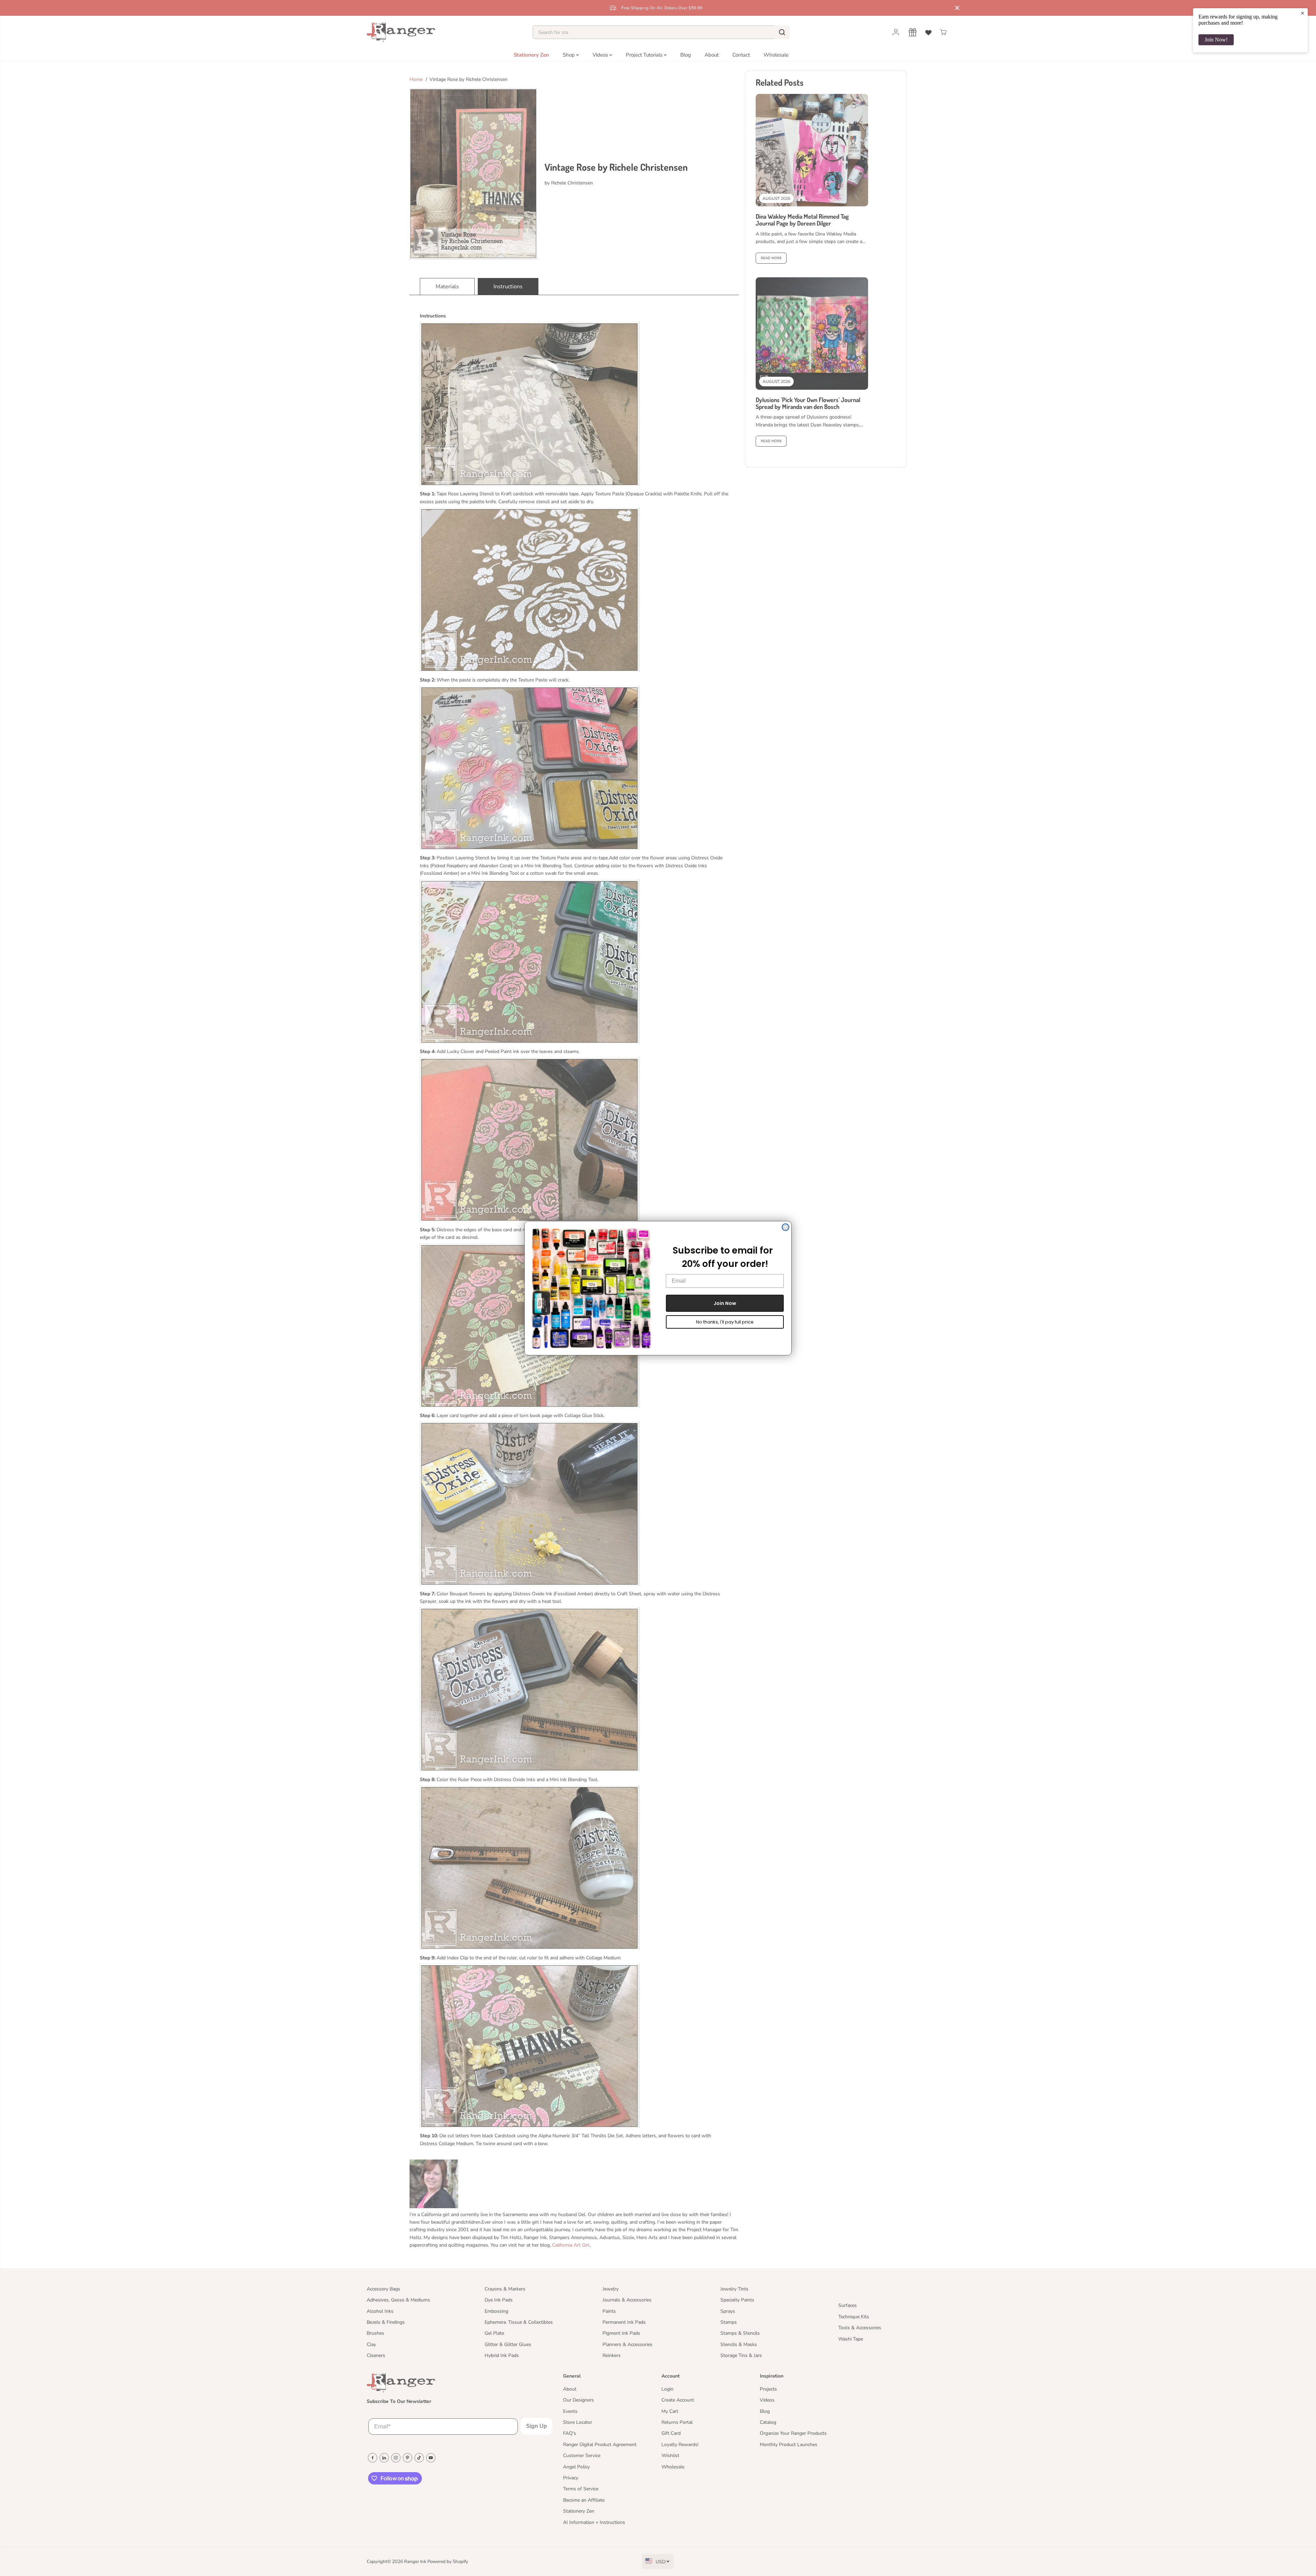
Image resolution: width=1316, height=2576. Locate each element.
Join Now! (1216, 40)
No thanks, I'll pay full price (725, 1322)
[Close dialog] (785, 1227)
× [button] (1302, 13)
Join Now (725, 1303)
